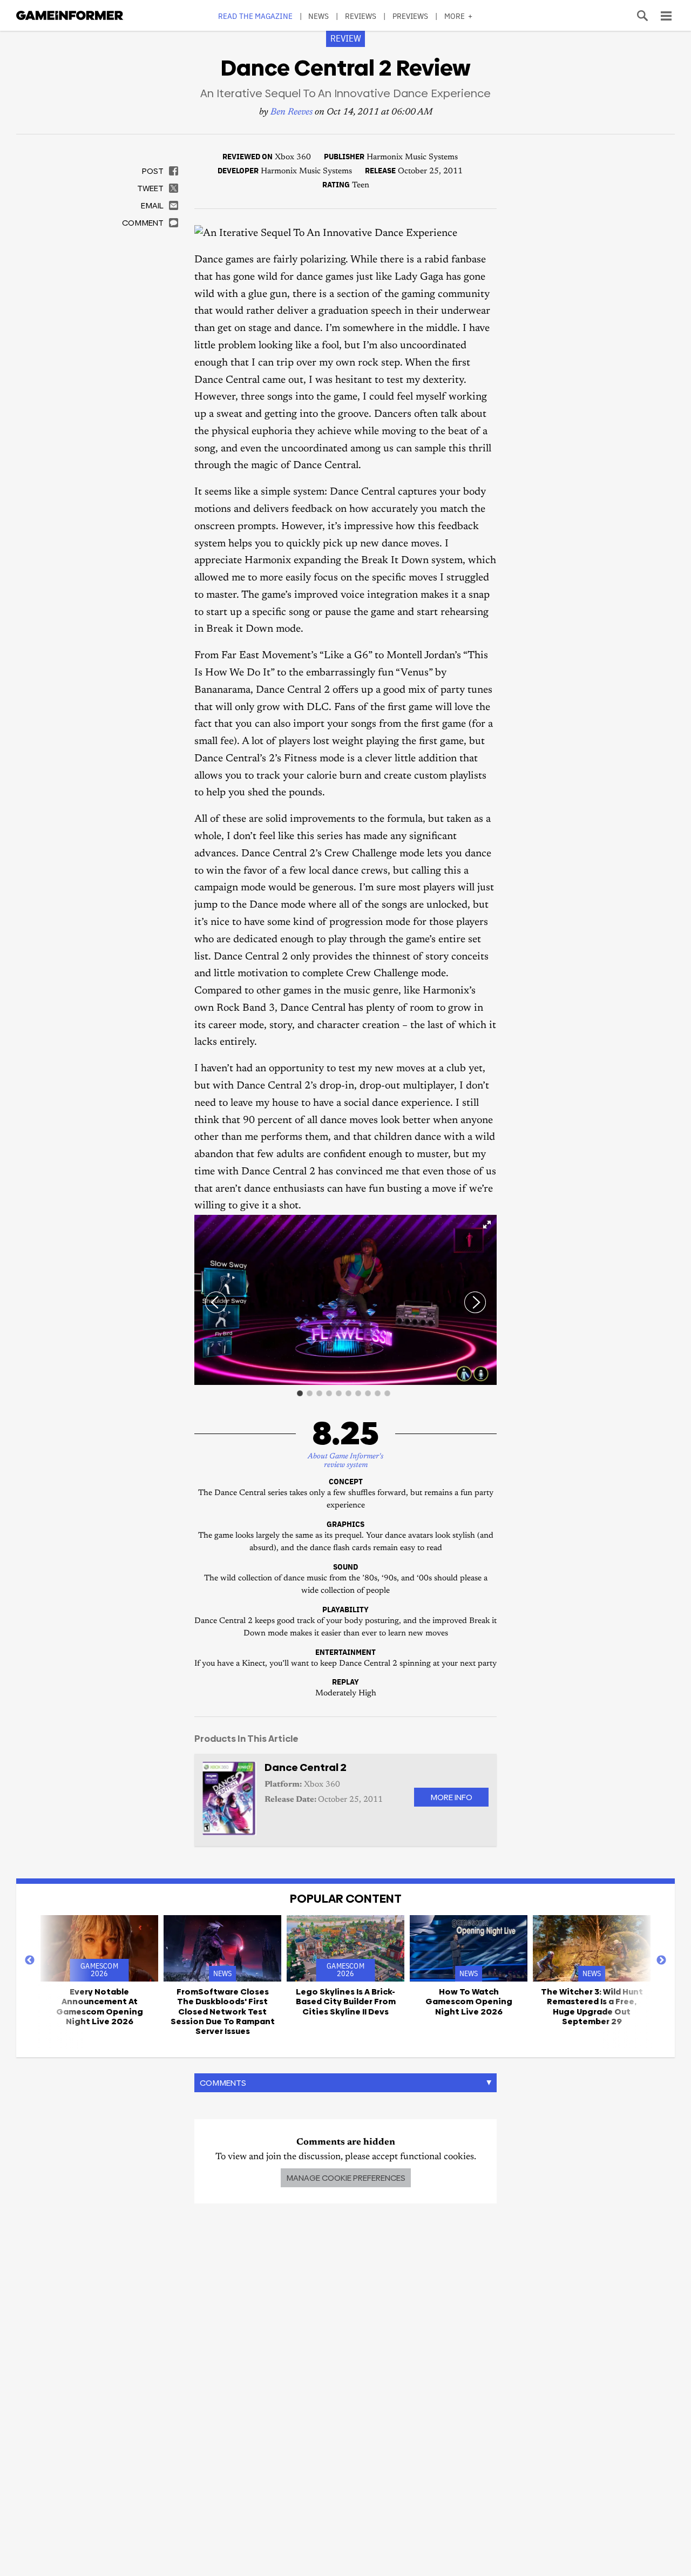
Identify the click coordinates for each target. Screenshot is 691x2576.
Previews (411, 16)
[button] (487, 1225)
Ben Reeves (292, 113)
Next (661, 1960)
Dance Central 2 (306, 1767)
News (319, 16)
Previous (30, 1960)
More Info (451, 1797)
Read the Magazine (255, 16)
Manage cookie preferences (346, 2178)
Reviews (361, 16)
